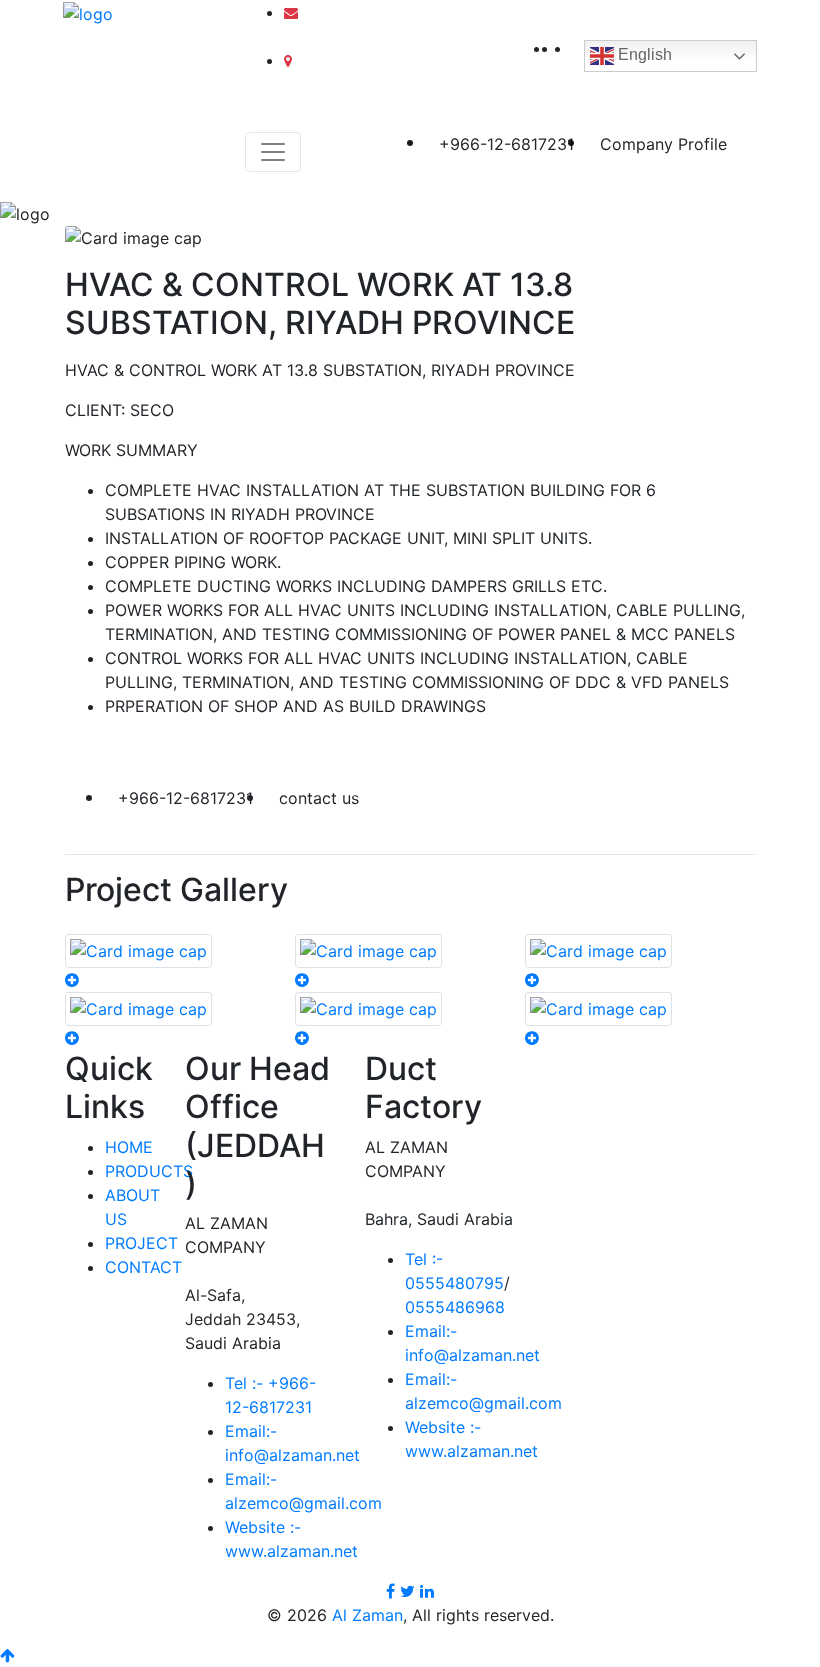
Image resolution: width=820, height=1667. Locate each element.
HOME (129, 1147)
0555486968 (455, 1307)
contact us (319, 798)
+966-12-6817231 (506, 144)
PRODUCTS (149, 1171)
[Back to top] (7, 1655)
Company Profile (663, 144)
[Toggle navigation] (273, 152)
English (643, 54)
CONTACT (143, 1267)
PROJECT (141, 1243)
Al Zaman (367, 1615)
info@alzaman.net (360, 12)
